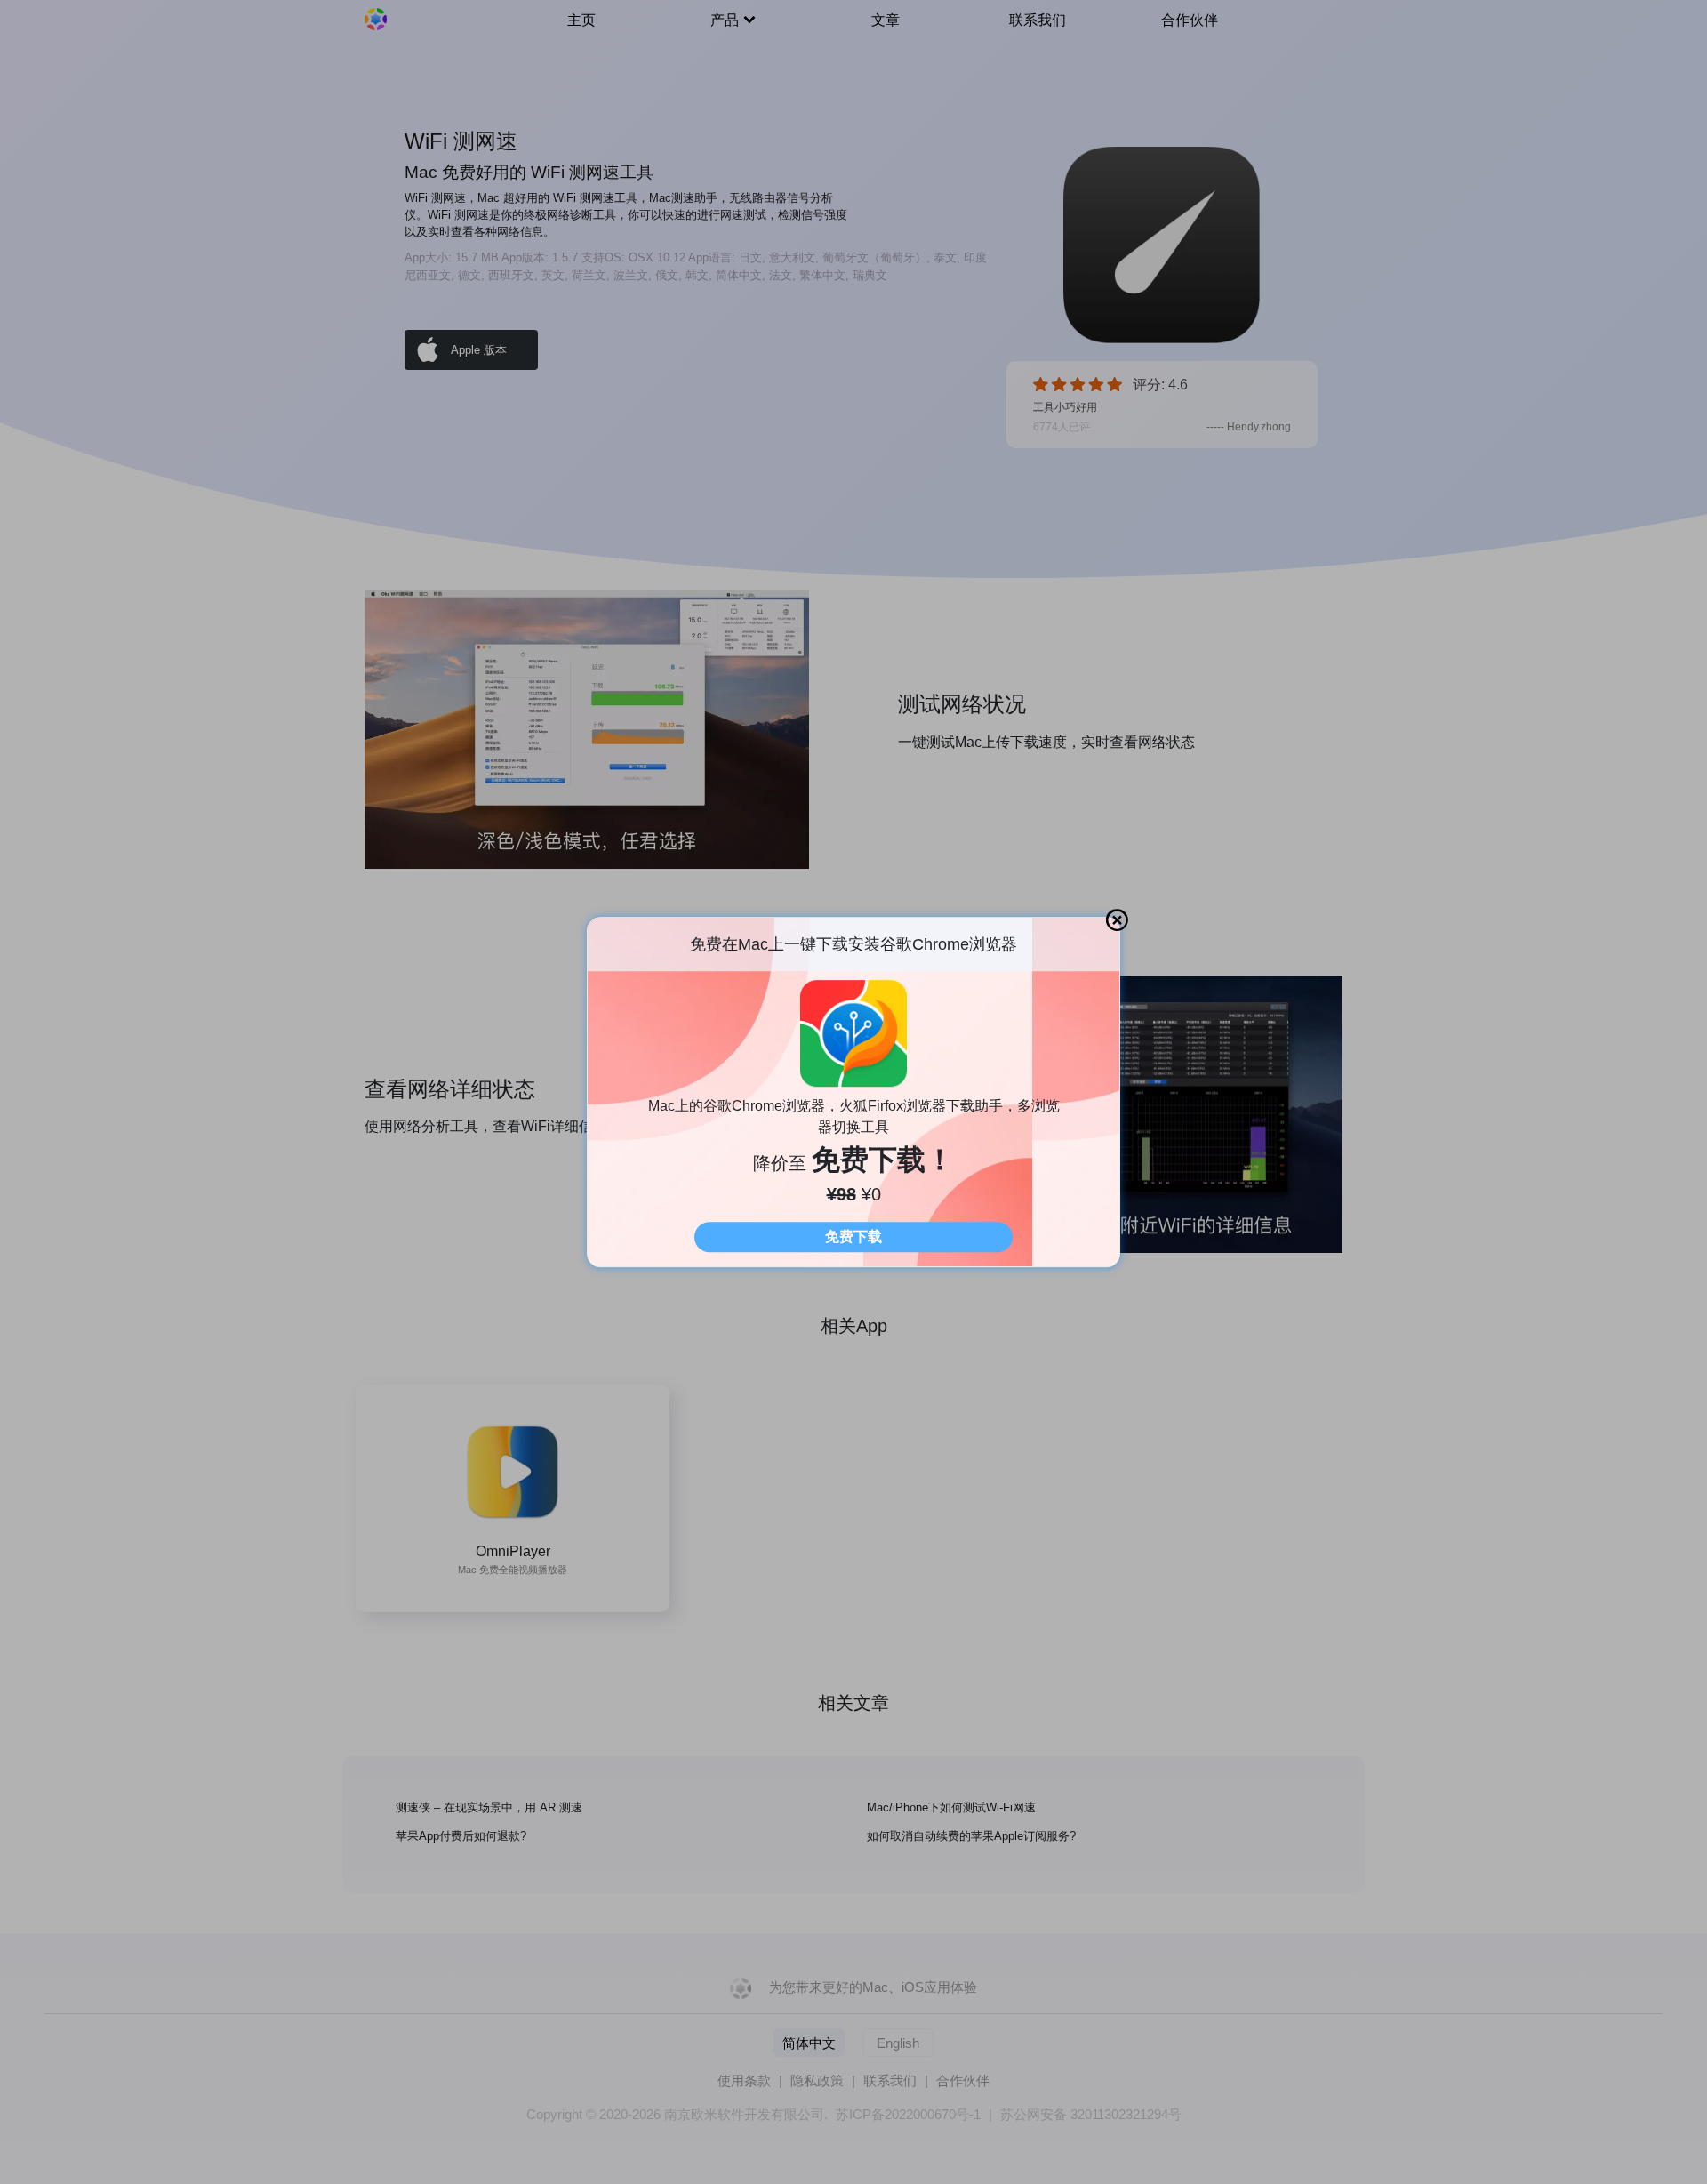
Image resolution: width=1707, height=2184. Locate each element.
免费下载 (853, 1237)
